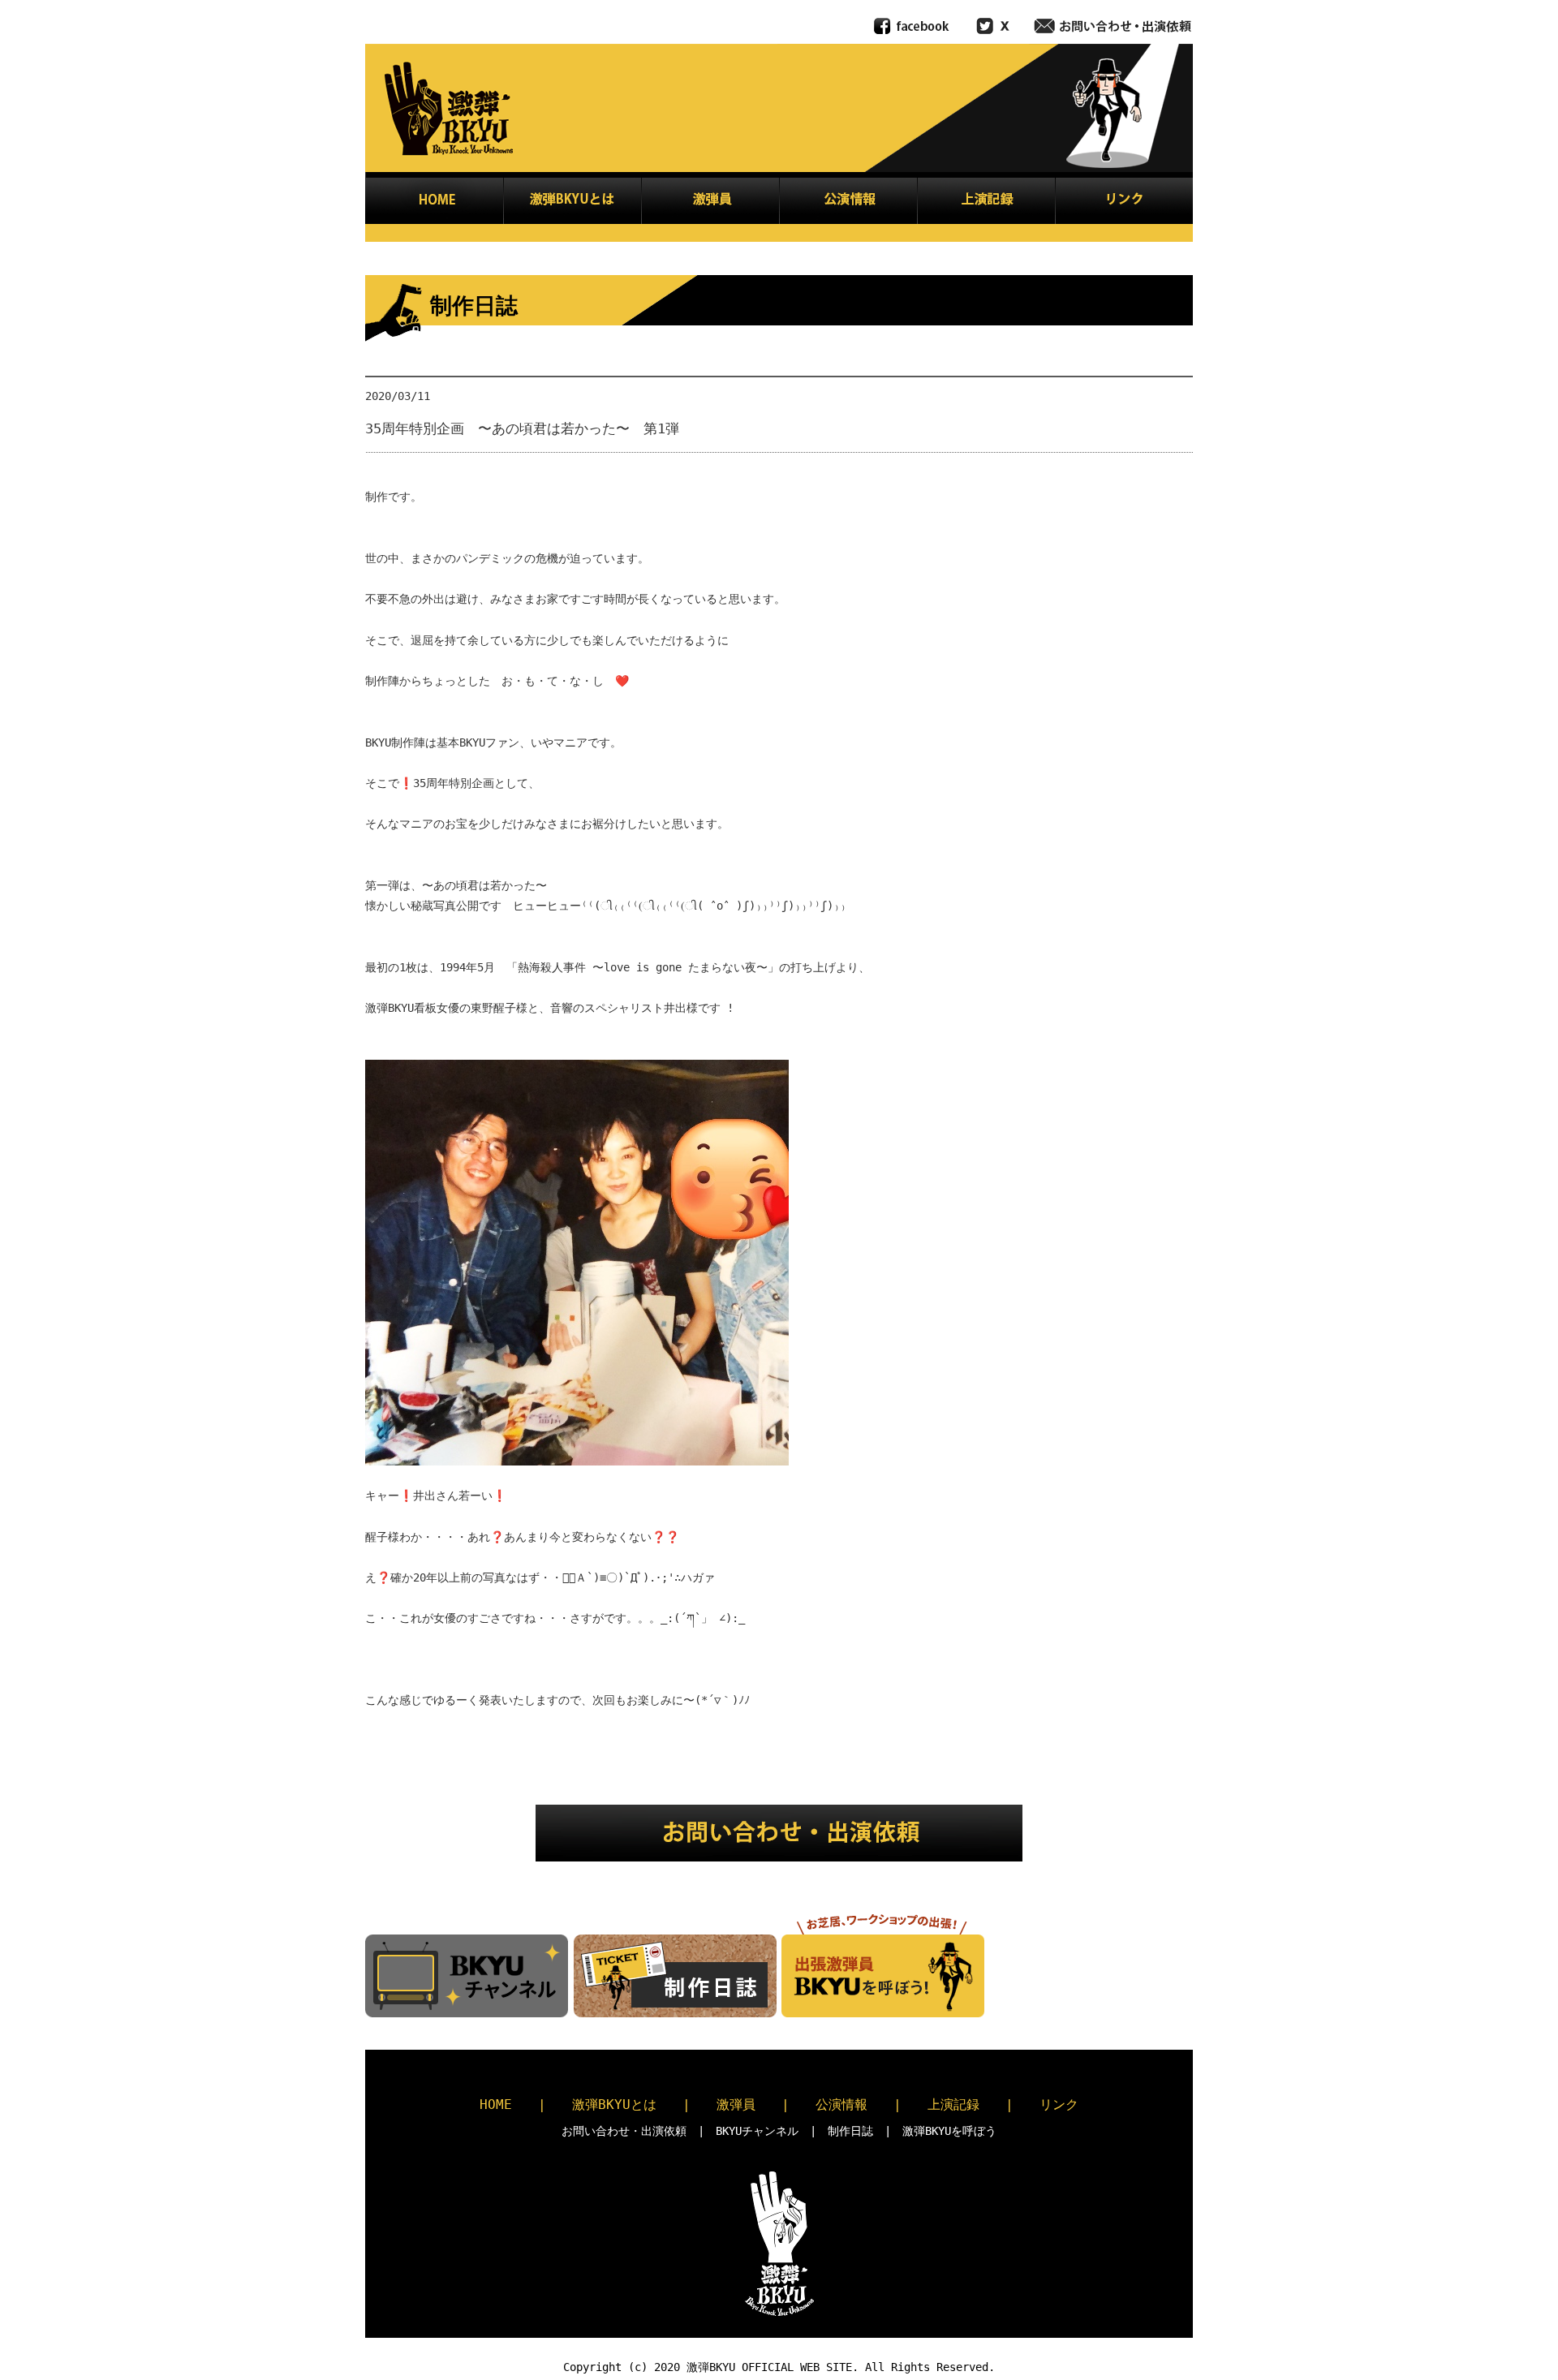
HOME (496, 2105)
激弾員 (736, 2105)
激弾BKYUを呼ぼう (949, 2131)
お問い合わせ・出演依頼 (624, 2131)
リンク (1059, 2105)
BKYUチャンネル (757, 2131)
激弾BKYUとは (614, 2105)
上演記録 (953, 2105)
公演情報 (841, 2105)
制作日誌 (850, 2131)
